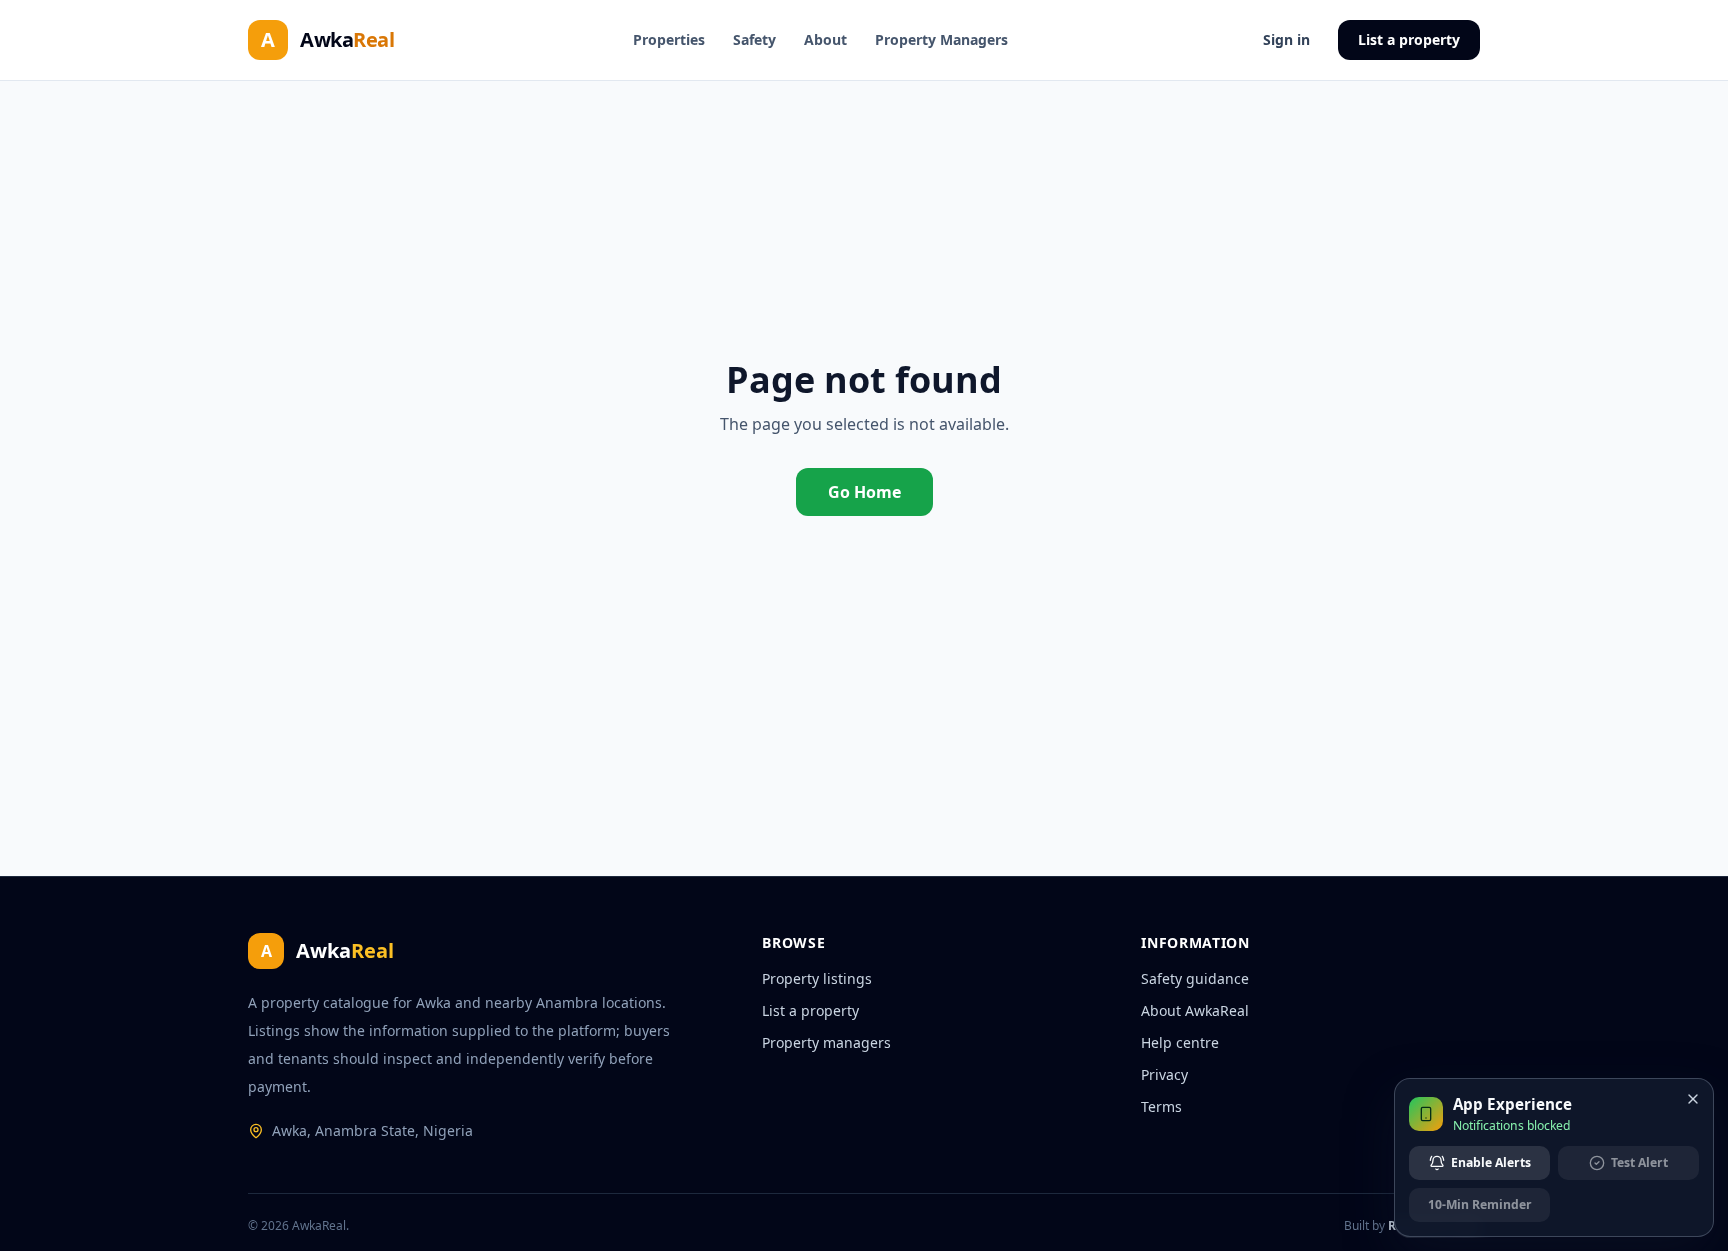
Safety (754, 39)
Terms (1161, 1106)
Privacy (1164, 1074)
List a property (1409, 39)
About (825, 39)
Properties (669, 39)
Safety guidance (1195, 978)
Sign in (1286, 39)
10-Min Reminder (1480, 1204)
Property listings (817, 978)
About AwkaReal (1195, 1010)
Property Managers (941, 39)
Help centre (1180, 1042)
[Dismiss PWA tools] (1693, 1099)
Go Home (864, 492)
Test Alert (1639, 1162)
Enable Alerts (1491, 1162)
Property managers (826, 1042)
